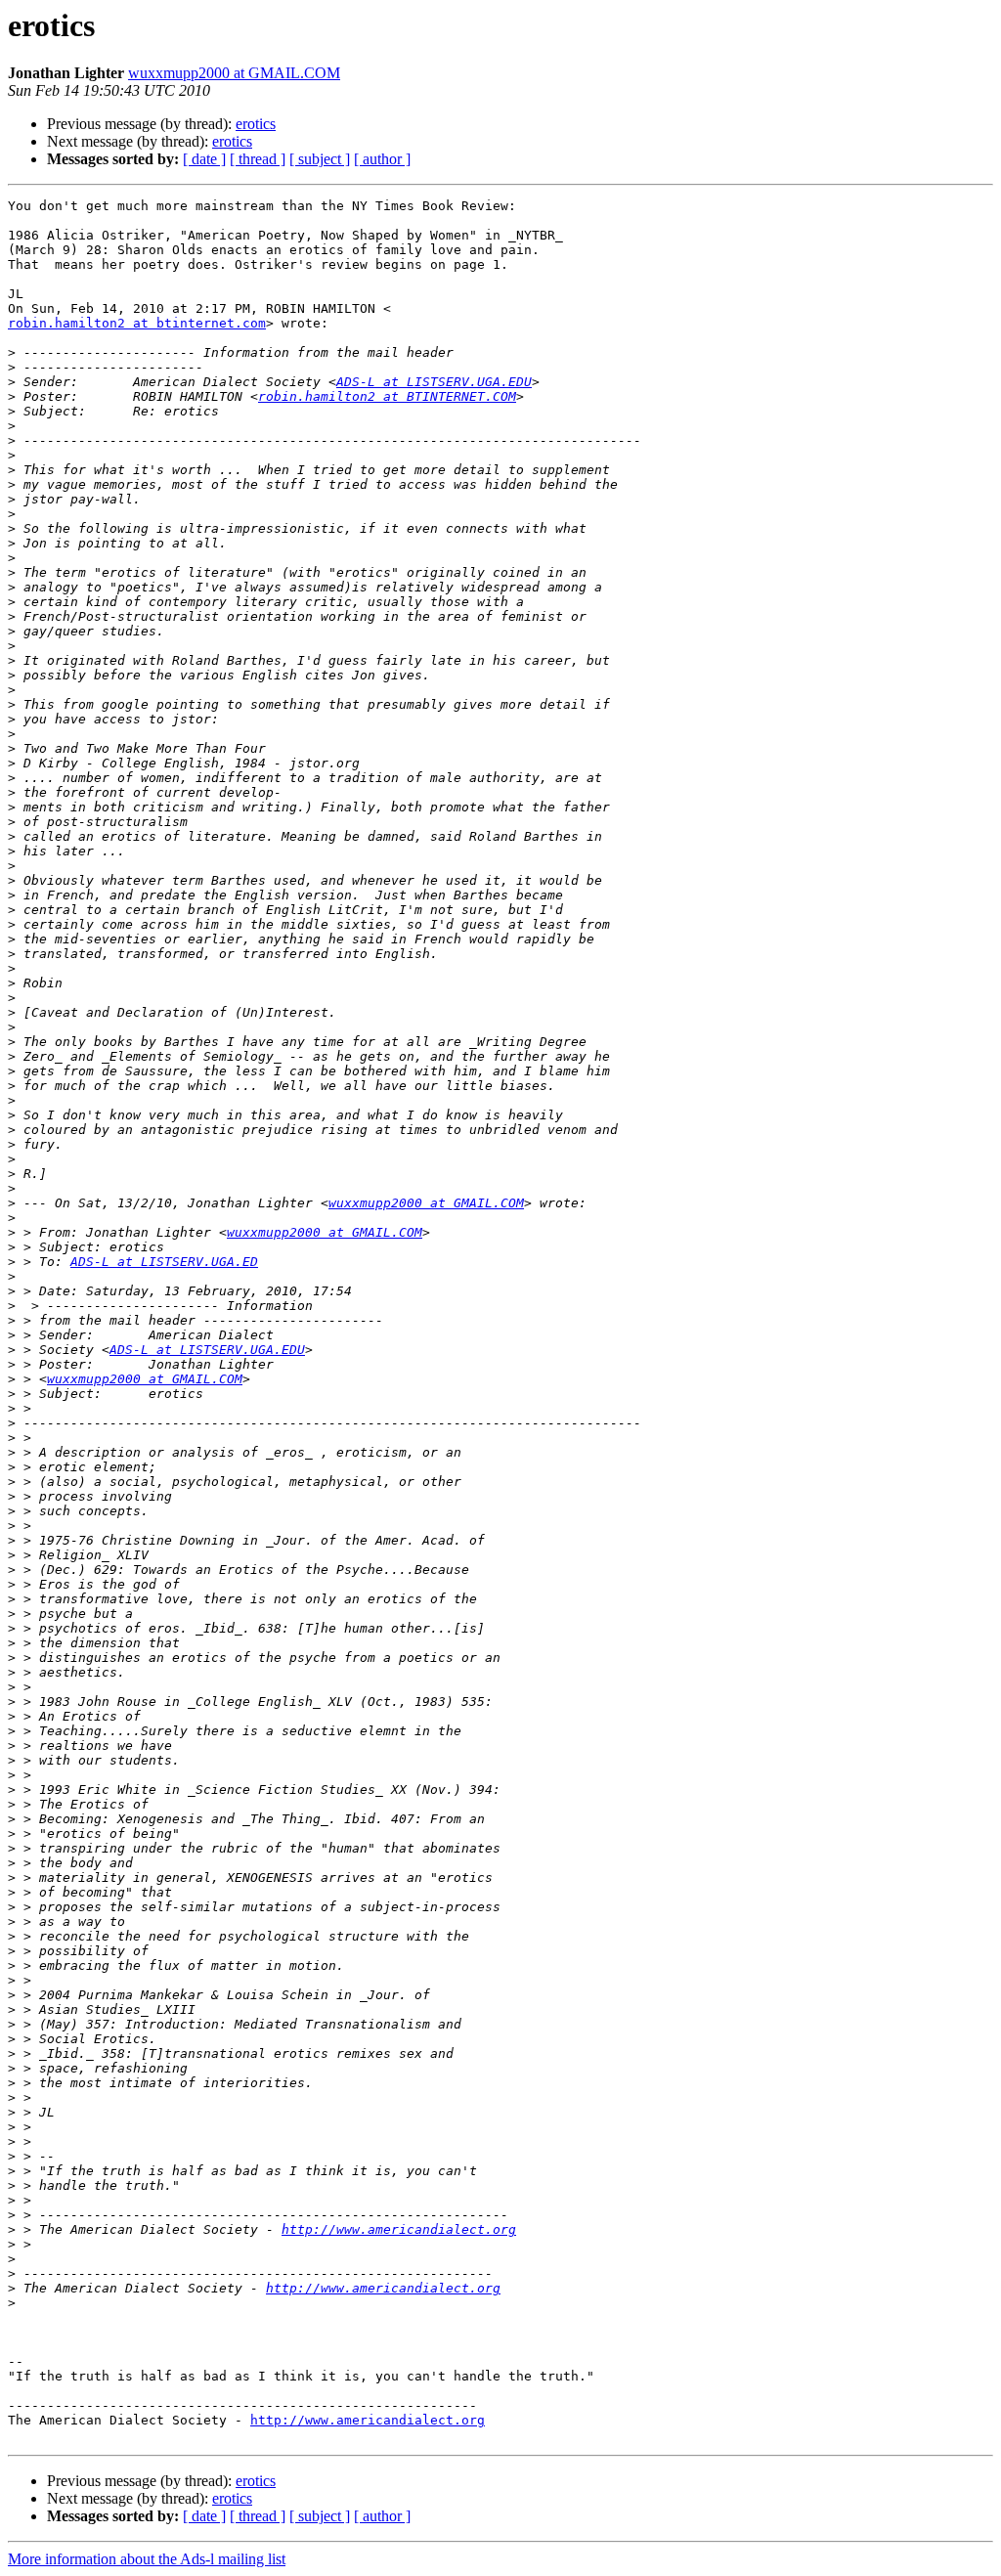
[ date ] (204, 159)
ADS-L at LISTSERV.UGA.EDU (434, 382)
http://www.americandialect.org (399, 2229)
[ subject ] (320, 159)
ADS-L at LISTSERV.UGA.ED (164, 1262)
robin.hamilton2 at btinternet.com (137, 323)
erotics (256, 124)
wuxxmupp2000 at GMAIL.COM (234, 73)
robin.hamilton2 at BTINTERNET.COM (387, 396)
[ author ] (382, 159)
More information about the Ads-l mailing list (147, 2559)
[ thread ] (258, 159)
